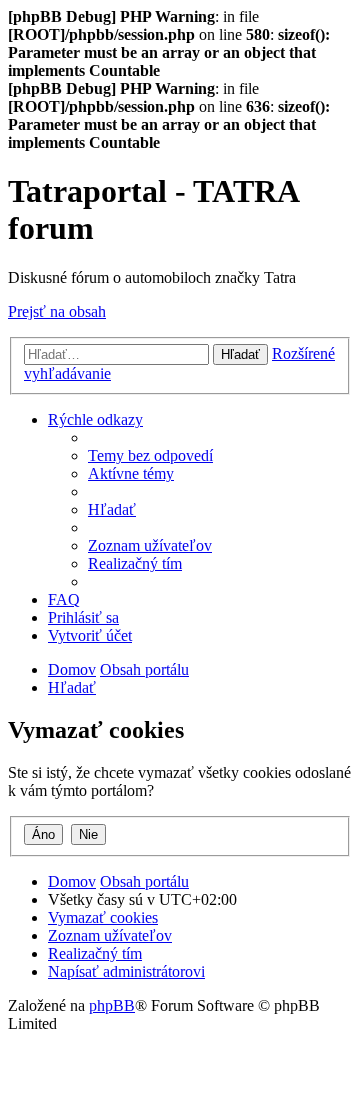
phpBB (112, 1005)
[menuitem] (150, 455)
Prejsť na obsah (57, 311)
